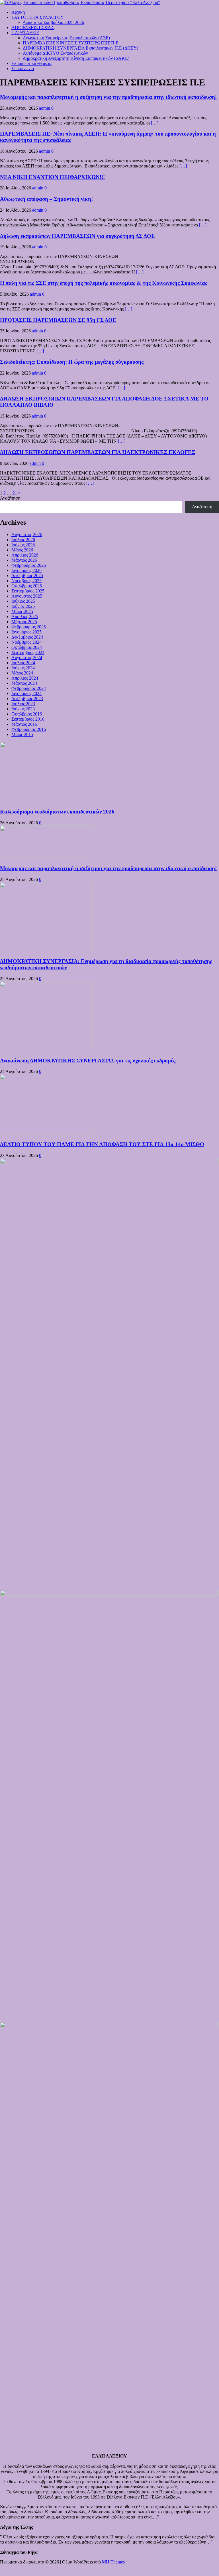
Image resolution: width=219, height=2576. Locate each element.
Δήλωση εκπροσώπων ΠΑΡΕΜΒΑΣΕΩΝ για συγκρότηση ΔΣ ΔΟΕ (77, 236)
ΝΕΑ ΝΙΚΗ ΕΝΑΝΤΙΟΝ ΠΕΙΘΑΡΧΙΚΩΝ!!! (52, 177)
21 (15, 493)
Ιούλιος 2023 (23, 704)
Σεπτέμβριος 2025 (28, 591)
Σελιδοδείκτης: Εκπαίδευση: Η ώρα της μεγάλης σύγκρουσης (72, 362)
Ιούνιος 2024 (23, 668)
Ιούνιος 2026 (23, 545)
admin (45, 108)
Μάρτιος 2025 (24, 622)
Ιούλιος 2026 (23, 540)
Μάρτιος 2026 (24, 560)
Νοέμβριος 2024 (26, 642)
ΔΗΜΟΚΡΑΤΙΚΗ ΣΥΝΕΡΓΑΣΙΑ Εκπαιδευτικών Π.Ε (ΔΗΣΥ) (80, 48)
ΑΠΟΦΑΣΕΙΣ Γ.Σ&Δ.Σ (33, 27)
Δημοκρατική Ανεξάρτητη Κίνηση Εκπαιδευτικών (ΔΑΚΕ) (76, 58)
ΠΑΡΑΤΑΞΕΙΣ (25, 33)
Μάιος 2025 (22, 611)
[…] (155, 123)
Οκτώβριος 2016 (27, 714)
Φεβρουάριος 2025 (29, 627)
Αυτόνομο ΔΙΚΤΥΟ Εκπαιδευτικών (55, 53)
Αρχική (18, 12)
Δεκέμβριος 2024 (27, 637)
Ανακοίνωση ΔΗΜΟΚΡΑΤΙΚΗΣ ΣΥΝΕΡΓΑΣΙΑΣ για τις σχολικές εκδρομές (88, 1061)
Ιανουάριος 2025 (26, 632)
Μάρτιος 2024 (24, 683)
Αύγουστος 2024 (27, 658)
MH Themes (113, 2562)
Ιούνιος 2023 (23, 709)
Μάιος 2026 (22, 550)
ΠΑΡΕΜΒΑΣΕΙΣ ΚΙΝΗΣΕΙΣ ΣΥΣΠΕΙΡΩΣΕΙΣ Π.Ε (71, 43)
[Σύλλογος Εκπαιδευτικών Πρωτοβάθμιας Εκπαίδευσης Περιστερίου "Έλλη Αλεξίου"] (80, 2)
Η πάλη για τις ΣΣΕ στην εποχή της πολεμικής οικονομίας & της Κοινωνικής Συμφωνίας (104, 283)
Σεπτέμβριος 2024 (28, 652)
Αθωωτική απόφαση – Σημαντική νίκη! (46, 199)
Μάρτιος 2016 (24, 724)
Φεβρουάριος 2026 (29, 565)
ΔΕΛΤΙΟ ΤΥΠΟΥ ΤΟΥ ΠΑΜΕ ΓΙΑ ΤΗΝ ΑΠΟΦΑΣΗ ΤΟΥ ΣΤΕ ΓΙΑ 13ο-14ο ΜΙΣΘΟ (102, 1144)
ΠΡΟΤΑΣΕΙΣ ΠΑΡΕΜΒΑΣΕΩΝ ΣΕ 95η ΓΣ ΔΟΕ (58, 320)
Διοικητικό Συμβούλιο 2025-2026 (53, 22)
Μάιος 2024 (22, 673)
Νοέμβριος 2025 (26, 581)
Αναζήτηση (10, 498)
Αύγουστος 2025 (27, 596)
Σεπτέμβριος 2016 (28, 719)
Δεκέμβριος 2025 (27, 575)
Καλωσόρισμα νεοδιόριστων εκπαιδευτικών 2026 (57, 812)
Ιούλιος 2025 (23, 601)
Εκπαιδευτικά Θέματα (31, 63)
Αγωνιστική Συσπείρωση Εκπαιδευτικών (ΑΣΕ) (66, 38)
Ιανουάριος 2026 (26, 570)
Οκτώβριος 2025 (27, 586)
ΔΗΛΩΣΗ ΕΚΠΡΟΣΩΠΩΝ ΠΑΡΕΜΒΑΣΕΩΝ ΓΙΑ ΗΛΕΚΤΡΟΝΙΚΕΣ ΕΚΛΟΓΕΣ (98, 452)
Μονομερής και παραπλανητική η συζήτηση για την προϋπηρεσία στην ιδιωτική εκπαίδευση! (108, 97)
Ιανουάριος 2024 (26, 693)
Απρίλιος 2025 (25, 617)
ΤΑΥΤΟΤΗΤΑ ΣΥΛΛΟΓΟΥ (38, 17)
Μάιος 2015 (22, 734)
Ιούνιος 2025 (23, 606)
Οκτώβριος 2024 (27, 647)
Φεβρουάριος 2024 (29, 688)
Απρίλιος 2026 (25, 555)
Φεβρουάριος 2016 (29, 729)
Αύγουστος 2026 (27, 534)
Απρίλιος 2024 (25, 678)
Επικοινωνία (23, 69)
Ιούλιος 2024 (23, 663)
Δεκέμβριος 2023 (27, 699)
